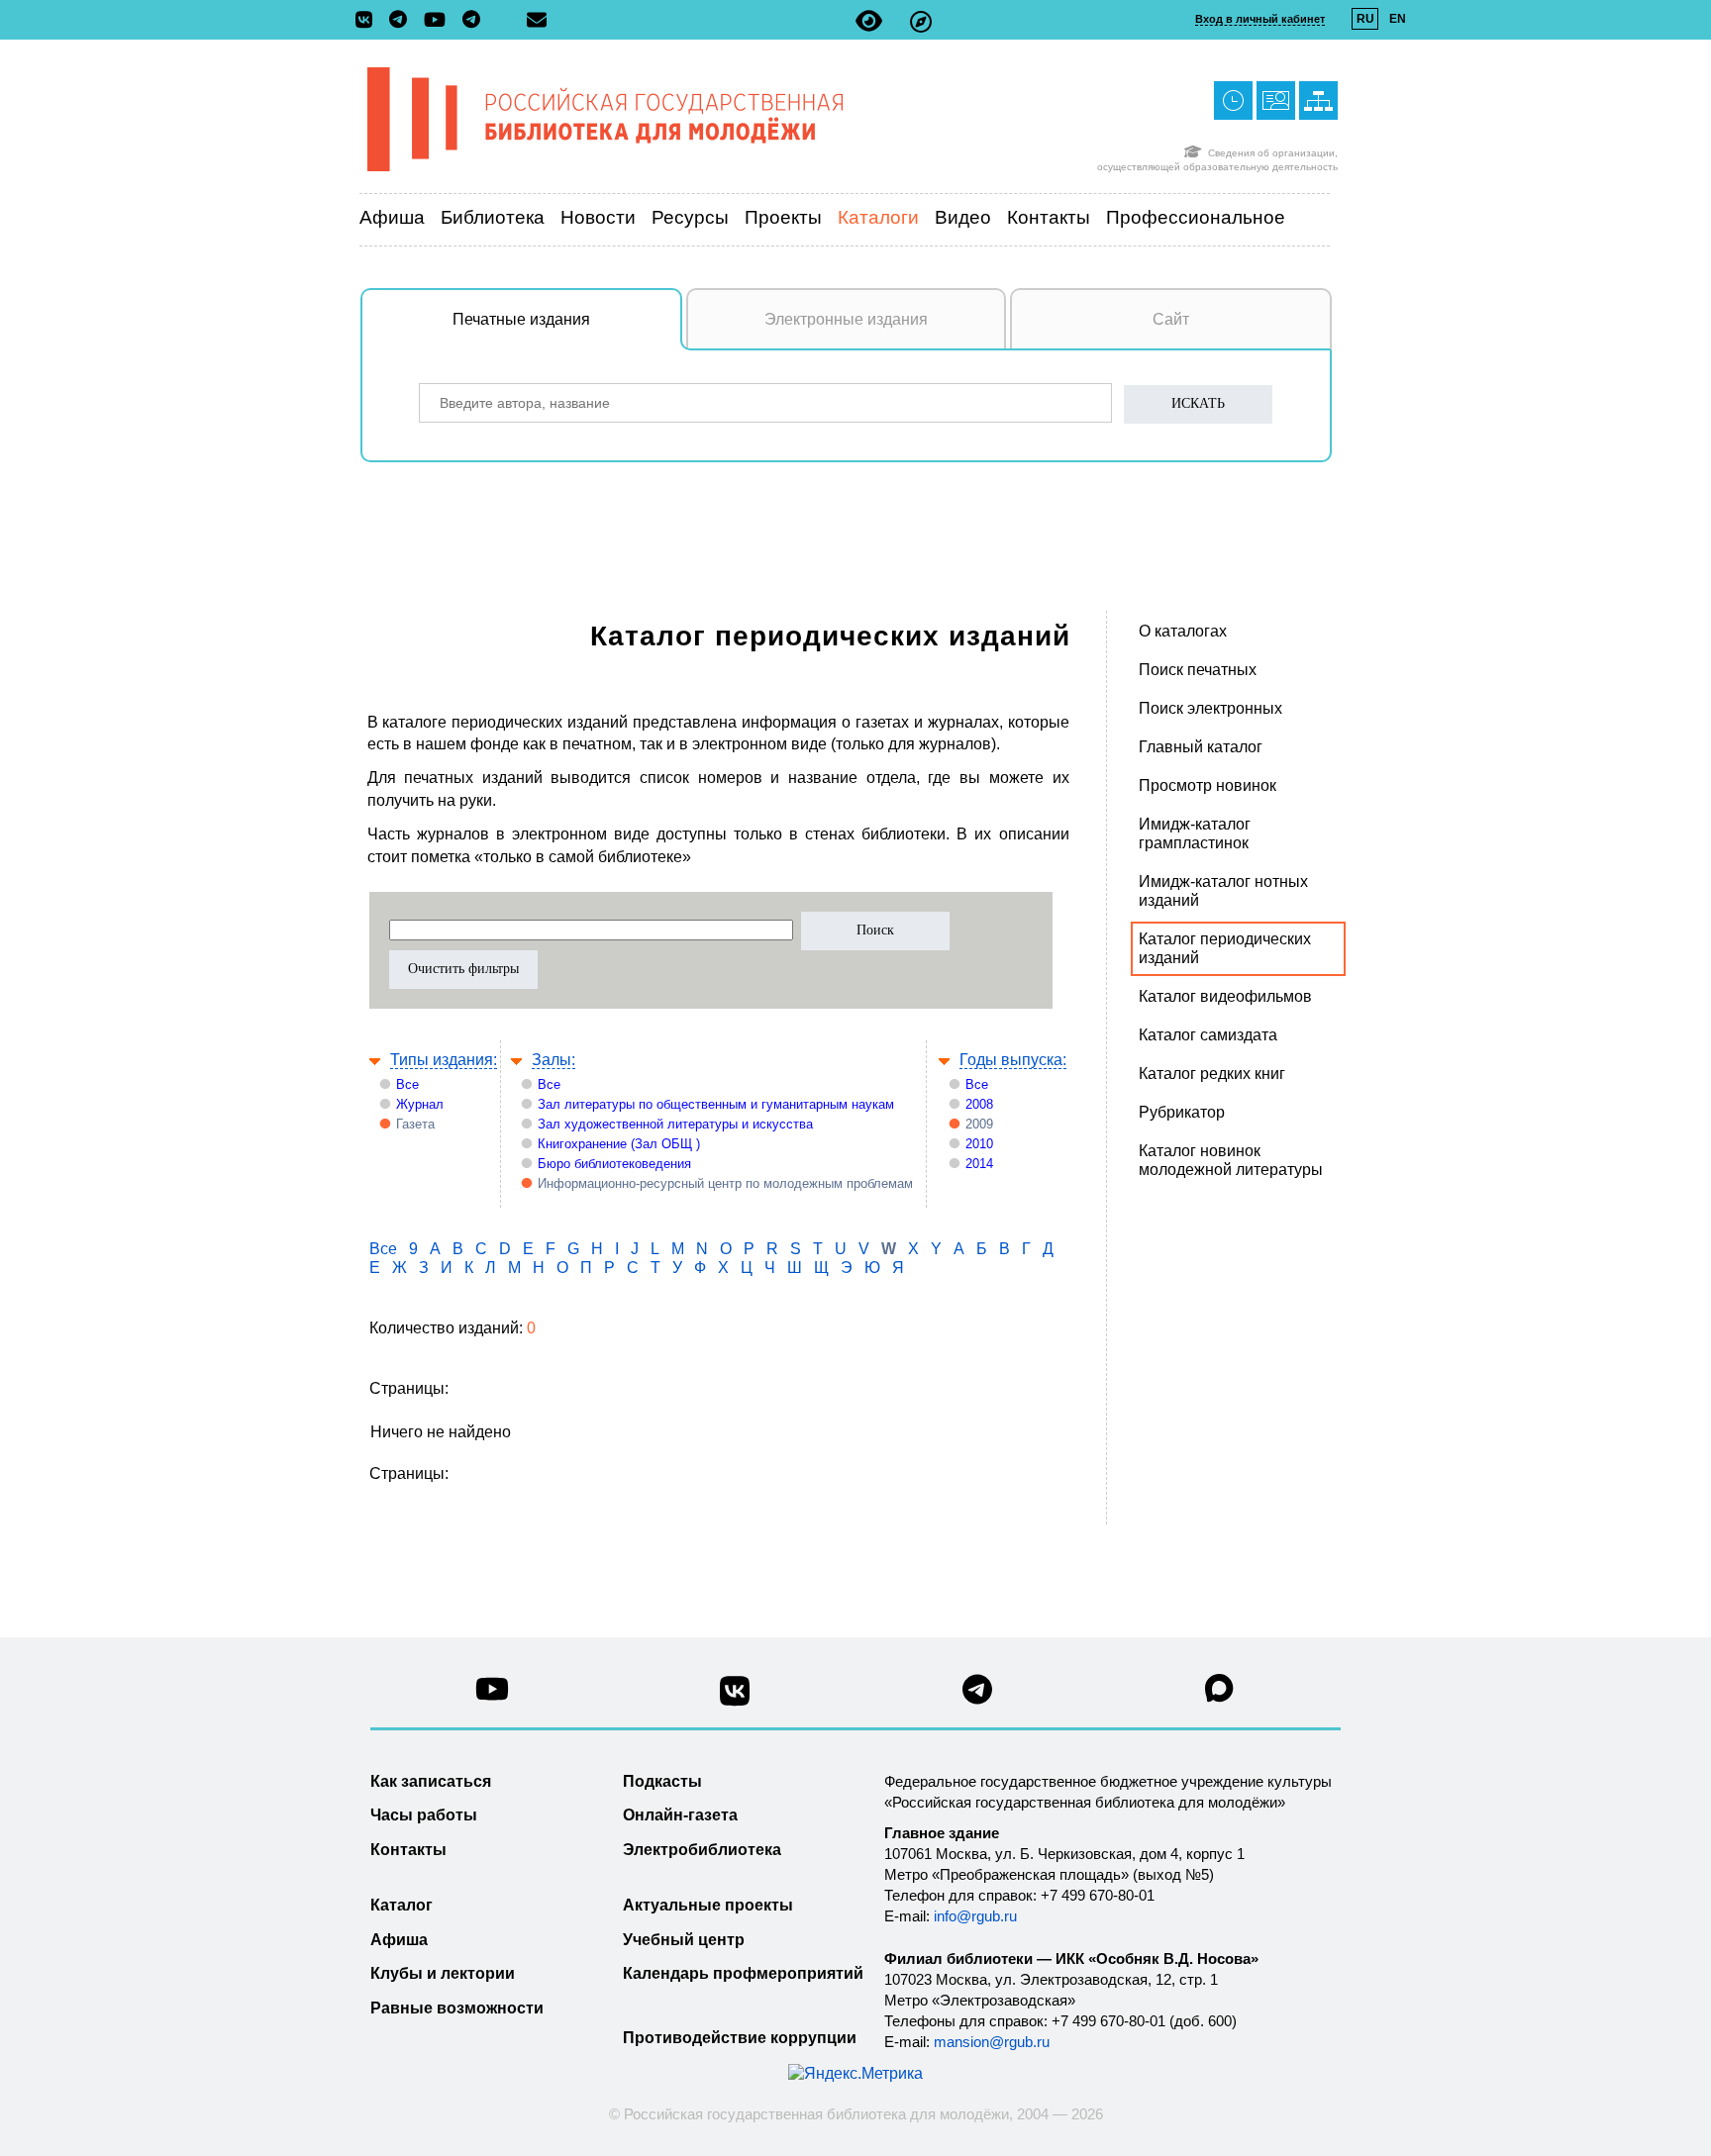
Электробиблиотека (702, 1850)
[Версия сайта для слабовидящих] (869, 21)
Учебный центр (684, 1940)
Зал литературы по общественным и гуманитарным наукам (716, 1104)
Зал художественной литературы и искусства (675, 1124)
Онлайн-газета (680, 1815)
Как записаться (431, 1781)
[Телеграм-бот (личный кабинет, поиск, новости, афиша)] (471, 21)
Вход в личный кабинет (1260, 19)
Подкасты (662, 1781)
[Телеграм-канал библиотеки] (403, 21)
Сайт (1171, 319)
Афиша (392, 217)
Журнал (420, 1104)
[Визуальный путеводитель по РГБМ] (921, 21)
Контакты (1049, 217)
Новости (598, 217)
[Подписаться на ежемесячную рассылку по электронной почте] (537, 20)
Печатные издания (521, 319)
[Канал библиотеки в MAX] (1220, 1694)
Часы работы (424, 1815)
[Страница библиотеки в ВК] (735, 1698)
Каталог (402, 1905)
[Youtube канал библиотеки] (492, 1694)
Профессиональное (1196, 217)
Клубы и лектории (443, 1973)
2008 (979, 1104)
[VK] (369, 21)
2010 (979, 1144)
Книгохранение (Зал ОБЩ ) (619, 1144)
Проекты (783, 217)
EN (1398, 19)
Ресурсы (690, 217)
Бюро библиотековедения (614, 1164)
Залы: (554, 1060)
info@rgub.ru (975, 1916)
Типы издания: (444, 1060)
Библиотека (493, 217)
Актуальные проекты (708, 1905)
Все (407, 1084)
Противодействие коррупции (740, 2038)
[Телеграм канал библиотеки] (977, 1695)
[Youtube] (440, 21)
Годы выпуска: (1013, 1060)
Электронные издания (846, 319)
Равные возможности (457, 2008)
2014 (979, 1164)
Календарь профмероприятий (743, 1973)
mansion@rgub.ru (992, 2042)
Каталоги (878, 217)
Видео (963, 217)
